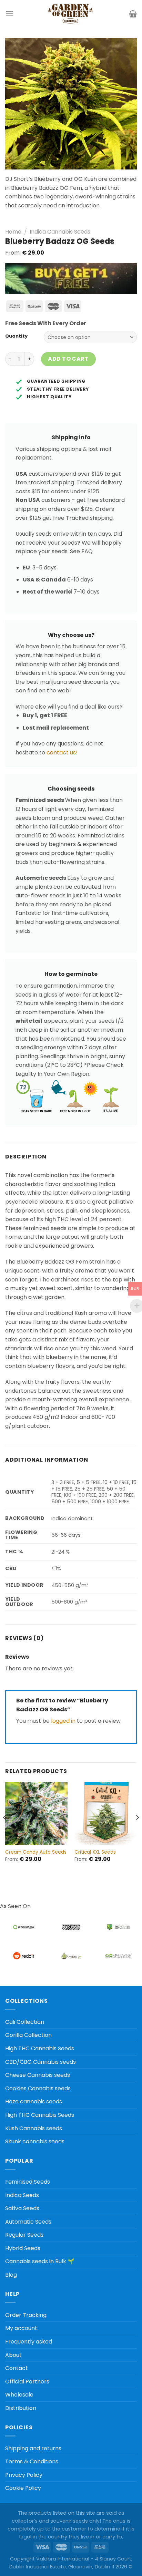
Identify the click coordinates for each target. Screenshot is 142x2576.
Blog (11, 2275)
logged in (63, 1721)
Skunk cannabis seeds (35, 2141)
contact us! (62, 753)
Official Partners (27, 2382)
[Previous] (5, 1831)
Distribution (21, 2408)
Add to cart (68, 359)
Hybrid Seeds (23, 2248)
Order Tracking (26, 2315)
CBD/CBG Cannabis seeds (40, 2062)
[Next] (137, 1831)
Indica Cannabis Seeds (60, 232)
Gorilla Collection (28, 2035)
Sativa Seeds (22, 2208)
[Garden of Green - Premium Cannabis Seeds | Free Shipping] (70, 14)
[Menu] (9, 14)
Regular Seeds (24, 2235)
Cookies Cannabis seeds (38, 2088)
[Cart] (133, 14)
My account (21, 2328)
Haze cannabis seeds (34, 2101)
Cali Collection (25, 2022)
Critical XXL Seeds (95, 1852)
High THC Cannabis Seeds (40, 2048)
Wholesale (19, 2395)
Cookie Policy (23, 2488)
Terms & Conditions (32, 2461)
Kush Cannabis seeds (34, 2128)
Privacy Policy (24, 2475)
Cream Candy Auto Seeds (36, 1852)
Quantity (16, 336)
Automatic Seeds (28, 2222)
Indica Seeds (22, 2195)
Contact (17, 2368)
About (13, 2355)
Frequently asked (29, 2342)
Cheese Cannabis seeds (38, 2075)
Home (13, 232)
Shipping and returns (33, 2448)
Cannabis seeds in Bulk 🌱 (40, 2261)
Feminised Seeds (28, 2182)
